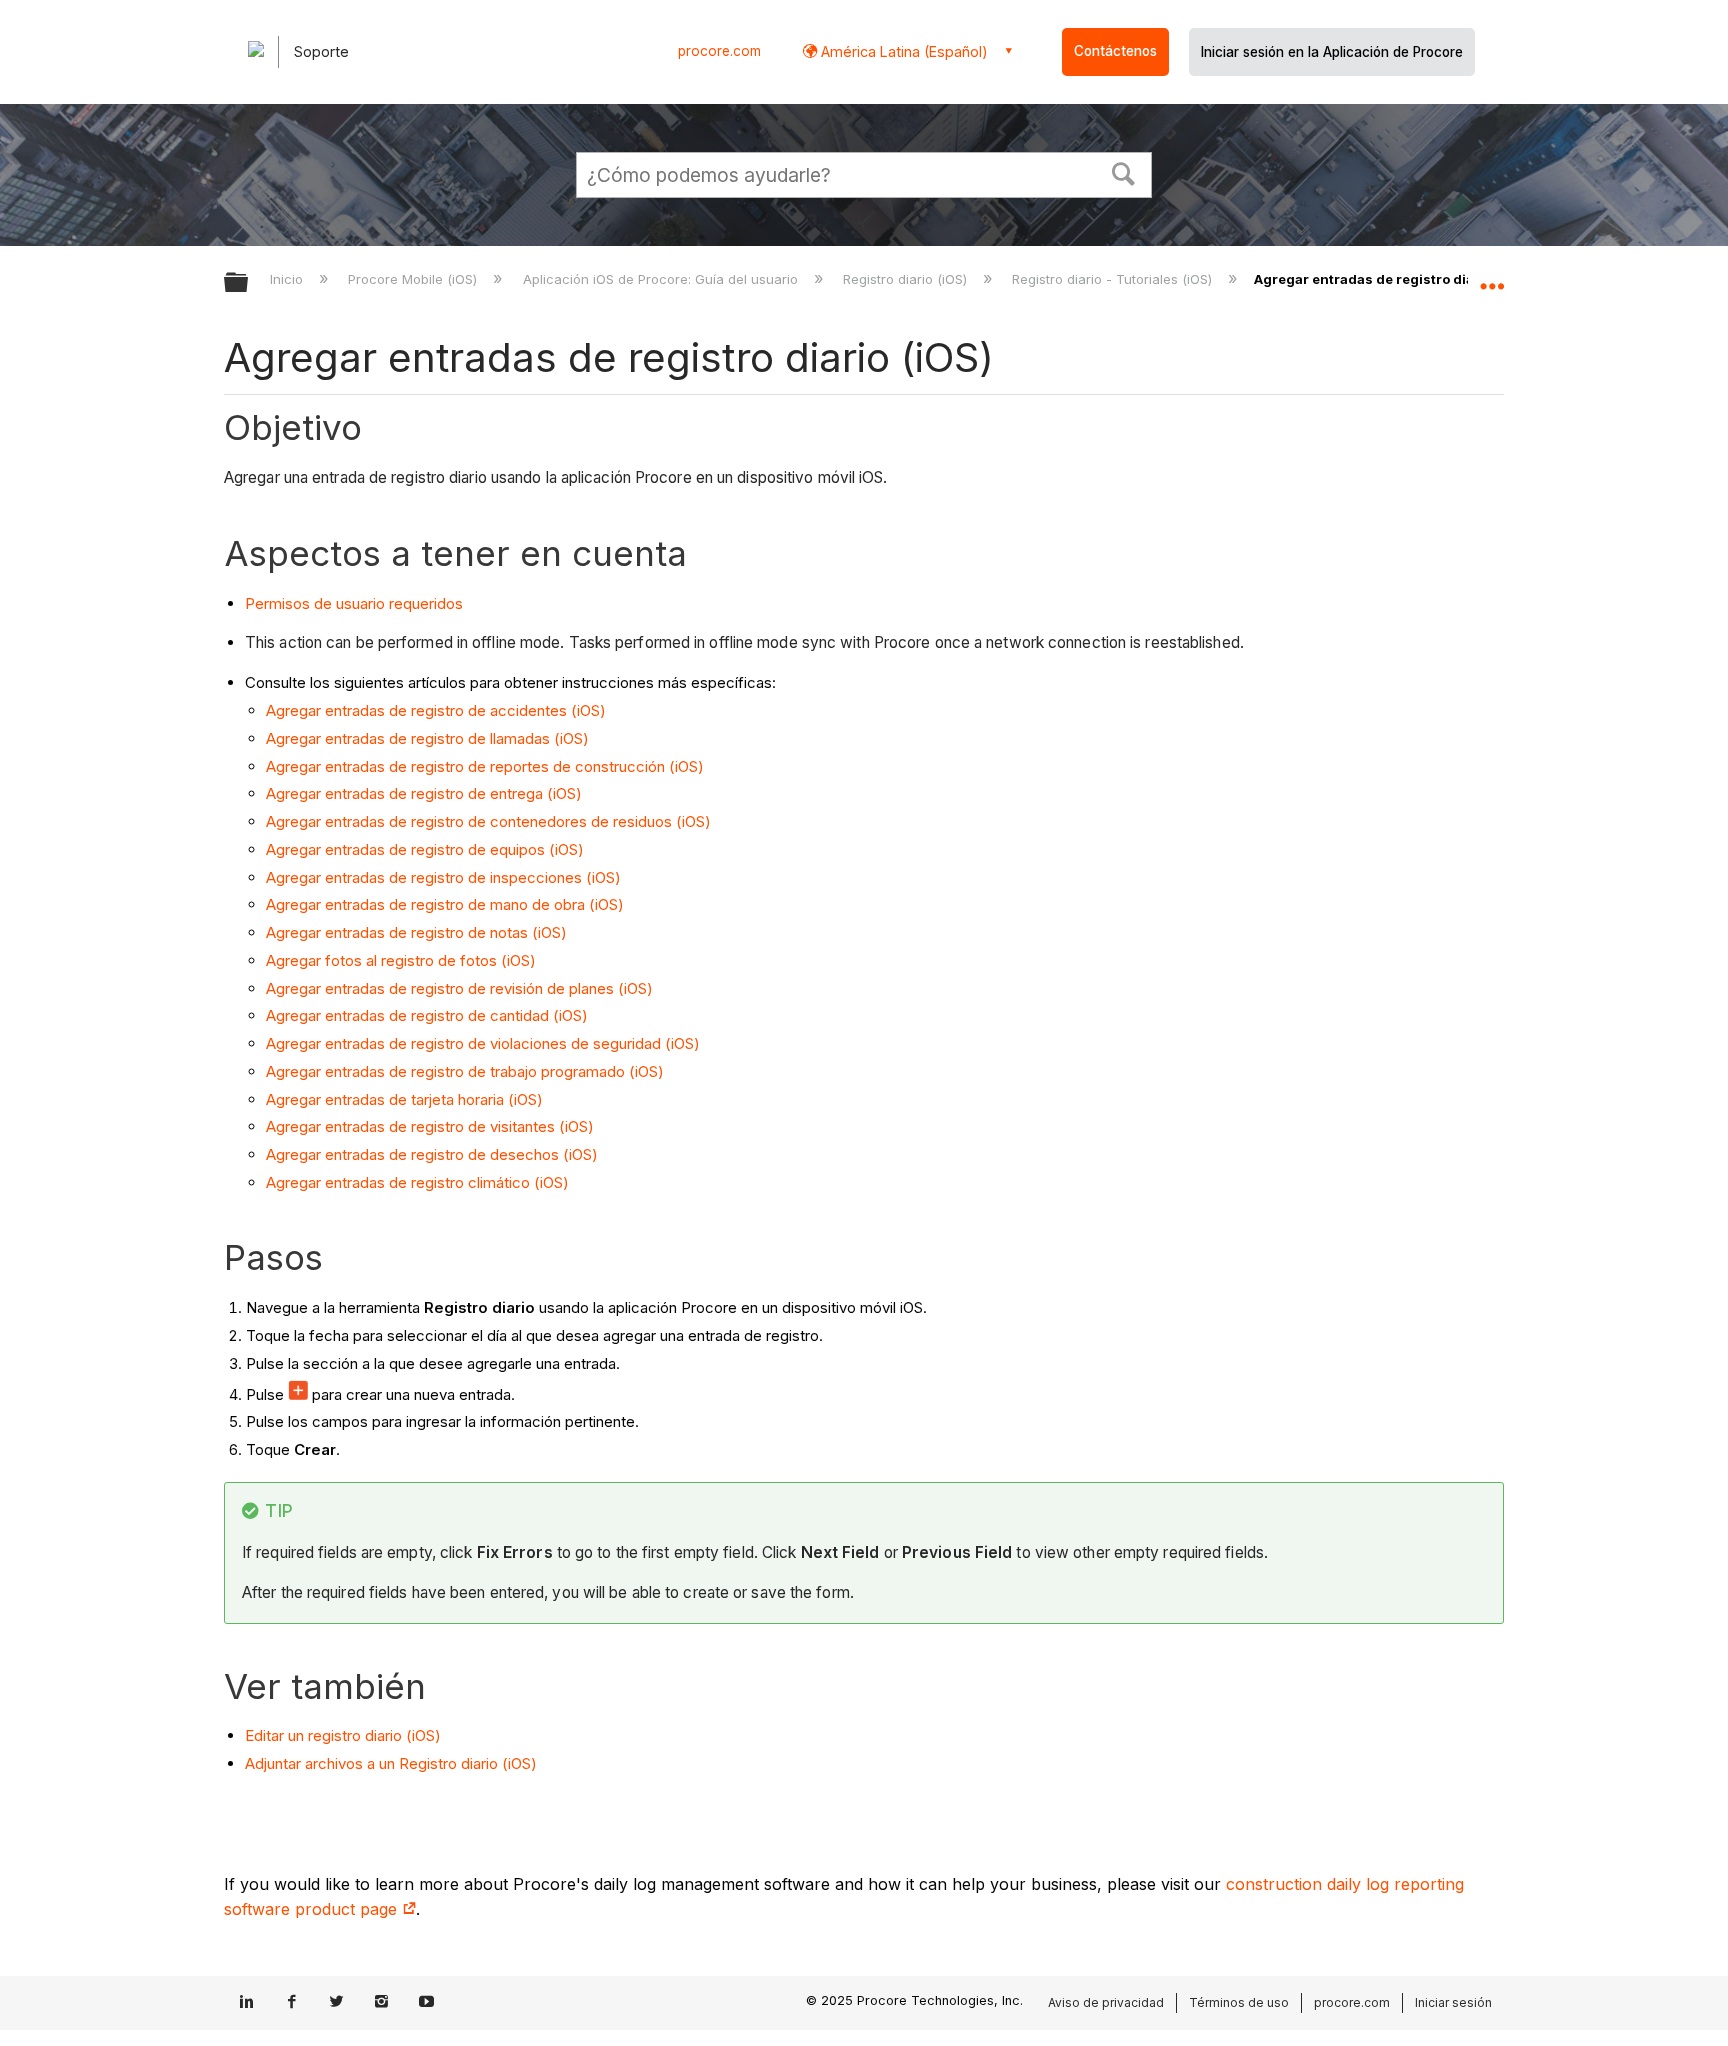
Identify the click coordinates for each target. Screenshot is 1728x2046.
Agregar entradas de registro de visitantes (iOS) (430, 1126)
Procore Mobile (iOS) (414, 279)
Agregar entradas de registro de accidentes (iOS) (436, 710)
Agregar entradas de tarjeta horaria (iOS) (404, 1099)
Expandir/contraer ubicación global (1492, 277)
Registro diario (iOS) (907, 279)
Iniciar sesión (1453, 2002)
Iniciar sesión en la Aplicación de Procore (1332, 52)
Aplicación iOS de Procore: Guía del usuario (662, 279)
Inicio (288, 279)
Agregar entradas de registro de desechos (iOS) (432, 1154)
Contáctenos (1115, 51)
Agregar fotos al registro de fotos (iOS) (401, 960)
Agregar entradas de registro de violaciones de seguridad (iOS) (483, 1043)
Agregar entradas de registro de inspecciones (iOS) (443, 877)
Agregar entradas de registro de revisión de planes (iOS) (459, 988)
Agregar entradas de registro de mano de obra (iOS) (445, 904)
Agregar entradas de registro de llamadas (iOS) (427, 738)
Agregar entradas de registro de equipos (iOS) (425, 849)
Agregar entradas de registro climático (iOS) (417, 1182)
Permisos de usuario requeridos (354, 603)
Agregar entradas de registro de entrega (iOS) (424, 793)
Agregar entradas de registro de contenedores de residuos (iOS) (488, 821)
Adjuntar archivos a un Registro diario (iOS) (391, 1763)
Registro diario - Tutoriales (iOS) (1114, 279)
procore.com (719, 51)
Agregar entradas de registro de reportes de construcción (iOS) (485, 766)
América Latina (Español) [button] (902, 51)
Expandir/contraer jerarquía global (249, 283)
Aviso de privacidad (1106, 2002)
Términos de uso (1239, 2002)
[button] (1124, 172)
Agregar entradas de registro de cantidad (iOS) (427, 1015)
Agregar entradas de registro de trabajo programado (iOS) (465, 1071)
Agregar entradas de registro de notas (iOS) (416, 932)
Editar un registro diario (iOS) (343, 1735)
